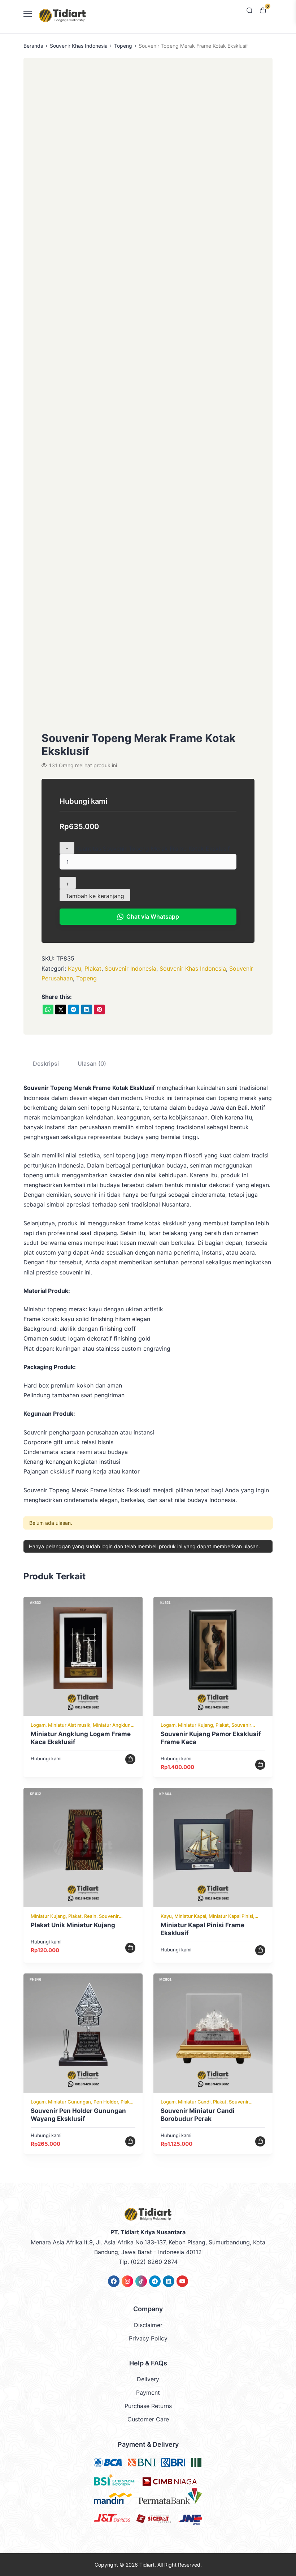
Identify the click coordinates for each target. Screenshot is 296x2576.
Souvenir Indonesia (130, 968)
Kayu (75, 968)
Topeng (123, 46)
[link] (48, 1009)
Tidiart (147, 2565)
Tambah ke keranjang (95, 896)
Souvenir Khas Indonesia (79, 46)
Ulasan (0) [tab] (92, 1063)
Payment (148, 2392)
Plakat (93, 968)
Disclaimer (148, 2325)
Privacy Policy (148, 2338)
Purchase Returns (148, 2406)
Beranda (33, 46)
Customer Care (148, 2419)
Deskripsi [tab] (46, 1063)
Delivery (148, 2379)
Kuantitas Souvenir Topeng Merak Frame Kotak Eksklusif (153, 848)
